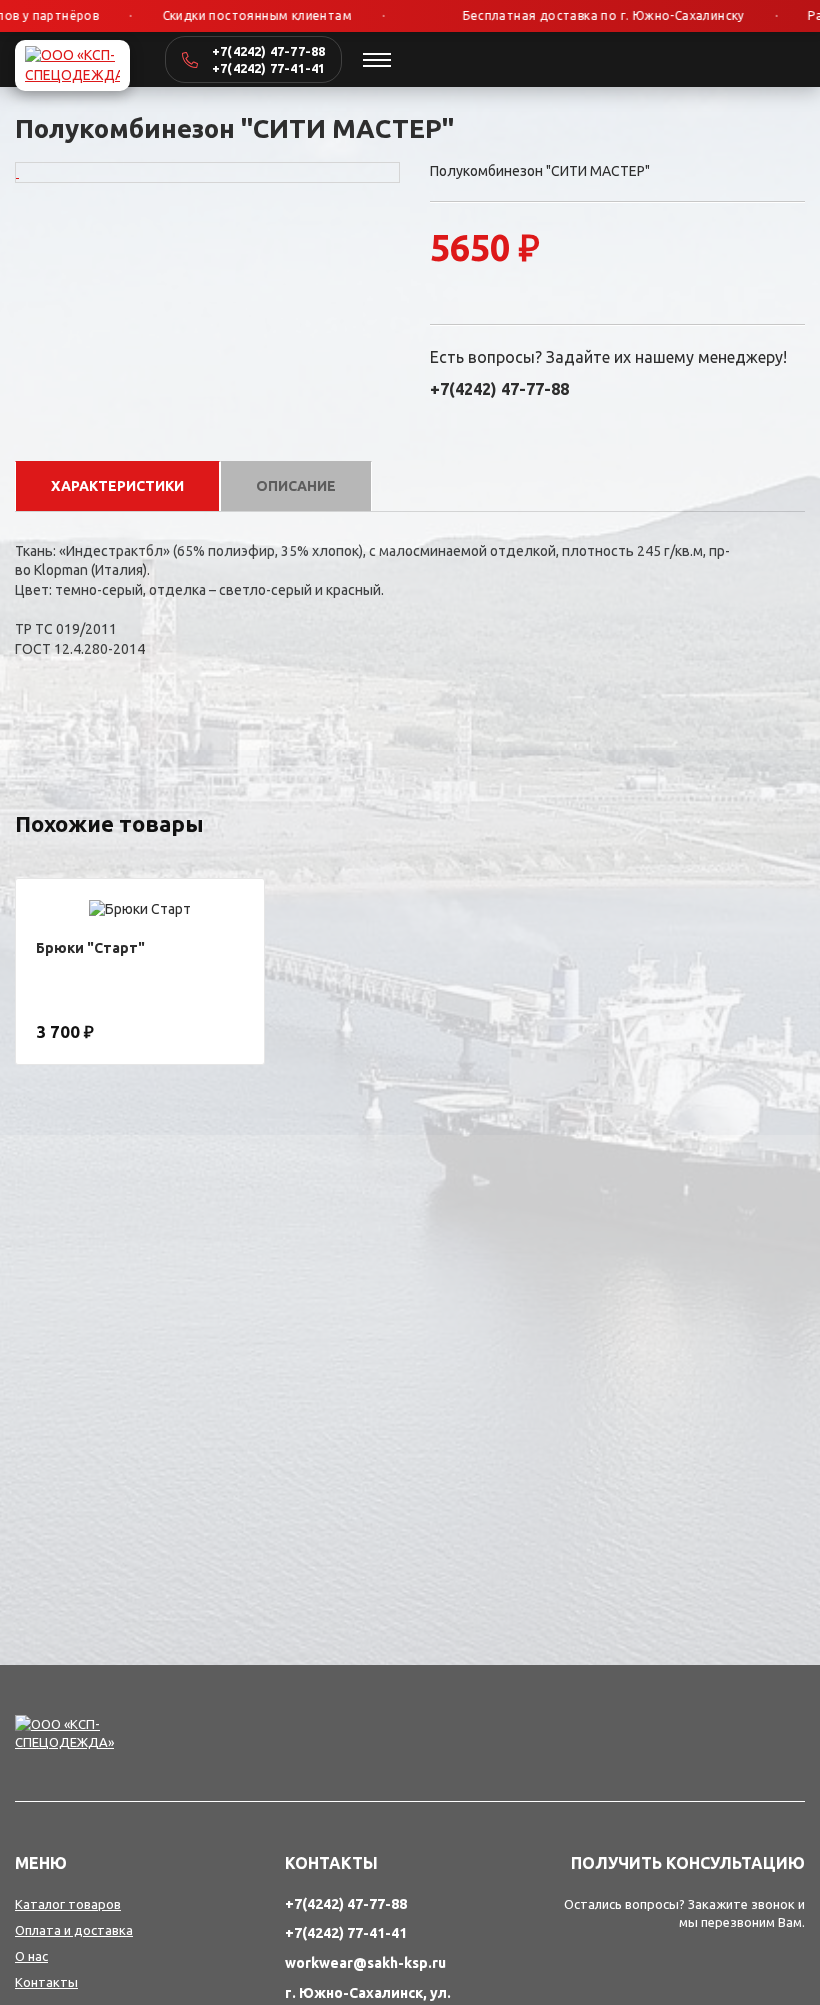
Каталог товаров (68, 1904)
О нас (31, 1956)
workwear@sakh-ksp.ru (365, 1963)
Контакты (46, 1982)
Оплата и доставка (74, 1930)
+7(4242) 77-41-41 (268, 68)
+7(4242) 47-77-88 (268, 51)
